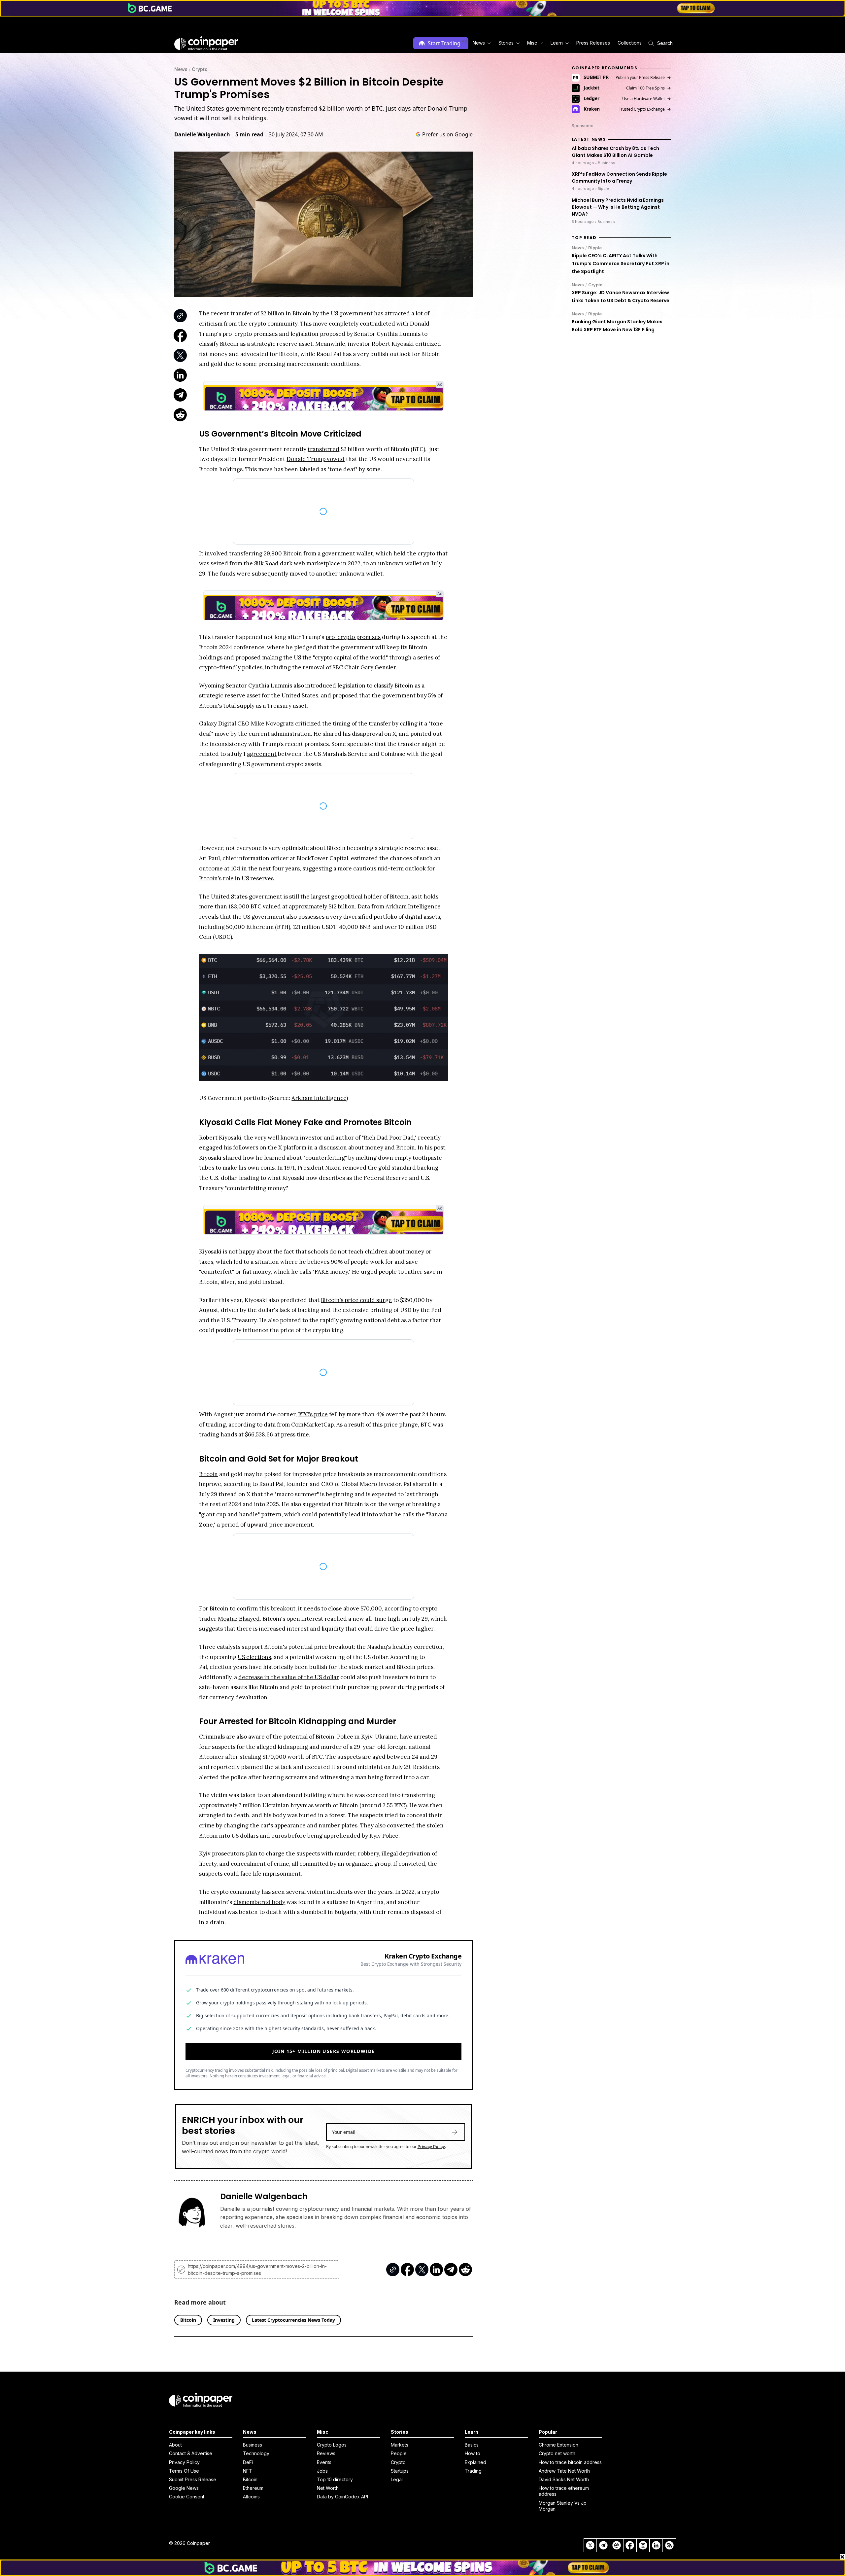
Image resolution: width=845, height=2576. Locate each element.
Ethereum (253, 2488)
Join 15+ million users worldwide (324, 2051)
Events (324, 2462)
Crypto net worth (557, 2453)
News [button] (479, 43)
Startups (400, 2471)
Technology (256, 2453)
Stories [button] (506, 43)
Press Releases (593, 43)
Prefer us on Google (447, 134)
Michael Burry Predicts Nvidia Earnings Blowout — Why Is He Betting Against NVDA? (618, 207)
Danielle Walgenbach (202, 134)
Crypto (200, 69)
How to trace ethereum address (564, 2491)
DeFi (248, 2462)
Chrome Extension (558, 2445)
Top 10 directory (335, 2479)
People (399, 2453)
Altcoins (251, 2497)
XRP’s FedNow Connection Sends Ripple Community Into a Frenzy (619, 177)
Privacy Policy (431, 2147)
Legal (397, 2479)
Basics (472, 2445)
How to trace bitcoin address (570, 2462)
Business (253, 2445)
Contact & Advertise (191, 2453)
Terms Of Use (184, 2471)
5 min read (249, 134)
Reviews (326, 2453)
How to (473, 2453)
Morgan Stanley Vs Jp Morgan (563, 2506)
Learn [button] (557, 43)
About (175, 2445)
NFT (248, 2471)
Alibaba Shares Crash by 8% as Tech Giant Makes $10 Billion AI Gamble (615, 152)
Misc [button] (532, 43)
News (181, 69)
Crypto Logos (332, 2445)
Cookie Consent (187, 2497)
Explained (475, 2462)
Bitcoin (250, 2479)
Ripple (595, 248)
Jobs (322, 2471)
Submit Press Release (193, 2479)
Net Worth (328, 2488)
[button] (593, 43)
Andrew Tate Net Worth (564, 2471)
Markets (400, 2445)
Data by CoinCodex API (342, 2497)
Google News (184, 2488)
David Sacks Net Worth (564, 2479)
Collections (630, 43)
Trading (473, 2471)
